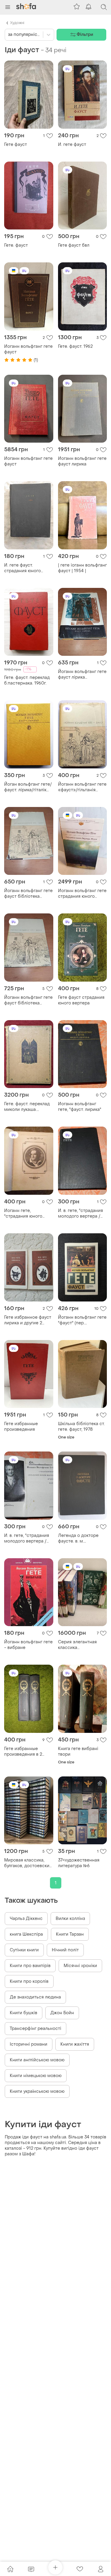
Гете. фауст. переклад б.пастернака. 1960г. (27, 680)
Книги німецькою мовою (36, 2076)
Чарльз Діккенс (26, 1919)
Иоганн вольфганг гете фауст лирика (82, 461)
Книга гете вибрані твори (78, 1752)
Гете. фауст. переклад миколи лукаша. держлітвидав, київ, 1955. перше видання (27, 1107)
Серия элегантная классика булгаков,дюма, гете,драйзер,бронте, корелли (81, 1645)
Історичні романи (29, 2044)
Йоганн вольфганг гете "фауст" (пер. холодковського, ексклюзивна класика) (82, 1320)
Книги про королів (29, 1981)
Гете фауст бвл (74, 245)
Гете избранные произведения (21, 1427)
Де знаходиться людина (35, 1997)
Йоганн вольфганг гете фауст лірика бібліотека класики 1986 (82, 674)
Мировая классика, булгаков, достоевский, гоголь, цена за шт (29, 1863)
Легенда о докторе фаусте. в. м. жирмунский (78, 1538)
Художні (17, 23)
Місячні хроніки (80, 1966)
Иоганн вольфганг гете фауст (28, 349)
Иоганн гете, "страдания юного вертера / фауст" (23, 1213)
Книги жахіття (75, 2044)
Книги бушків (24, 2013)
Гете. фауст (16, 245)
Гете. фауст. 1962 (75, 346)
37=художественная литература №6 (79, 1863)
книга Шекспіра (26, 1934)
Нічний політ (65, 1950)
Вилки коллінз (70, 1919)
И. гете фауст (72, 145)
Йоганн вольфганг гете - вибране (28, 1645)
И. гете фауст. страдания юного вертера (22, 568)
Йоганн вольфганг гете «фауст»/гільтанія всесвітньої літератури (82, 787)
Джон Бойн (62, 2013)
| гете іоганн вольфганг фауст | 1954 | (82, 568)
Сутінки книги (24, 1950)
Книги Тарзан (70, 1934)
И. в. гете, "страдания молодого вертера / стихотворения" (27, 1538)
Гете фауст (16, 145)
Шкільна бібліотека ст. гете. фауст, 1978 (81, 1427)
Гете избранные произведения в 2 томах (23, 1752)
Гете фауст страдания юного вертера (81, 1000)
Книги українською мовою (37, 2091)
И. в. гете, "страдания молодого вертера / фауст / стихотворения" (81, 1213)
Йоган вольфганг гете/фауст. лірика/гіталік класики (28, 787)
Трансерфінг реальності (36, 2029)
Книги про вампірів (30, 1966)
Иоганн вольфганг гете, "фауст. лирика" (80, 1107)
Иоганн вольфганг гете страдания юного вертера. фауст (82, 894)
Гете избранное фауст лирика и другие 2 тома (28, 1320)
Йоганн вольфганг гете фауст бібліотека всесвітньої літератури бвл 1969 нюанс (28, 894)
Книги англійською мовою (37, 2060)
